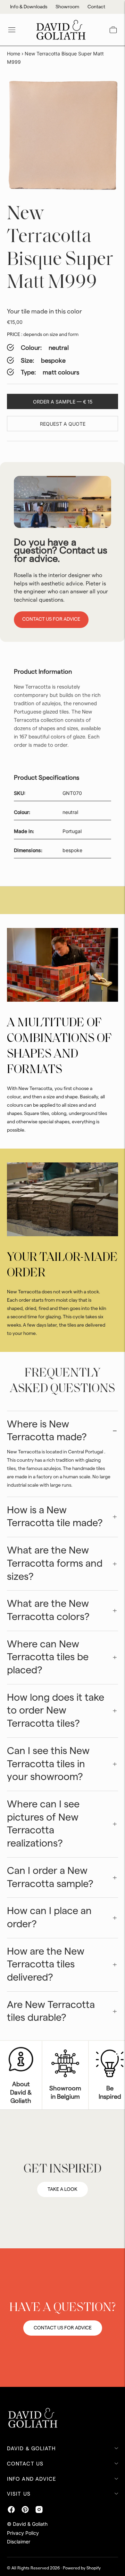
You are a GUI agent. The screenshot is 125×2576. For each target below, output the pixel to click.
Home (14, 54)
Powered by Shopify (82, 2568)
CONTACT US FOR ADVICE (63, 2328)
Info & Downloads (29, 7)
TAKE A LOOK (62, 2189)
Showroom (67, 7)
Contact (96, 7)
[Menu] (12, 30)
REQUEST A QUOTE (63, 424)
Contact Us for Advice (51, 619)
